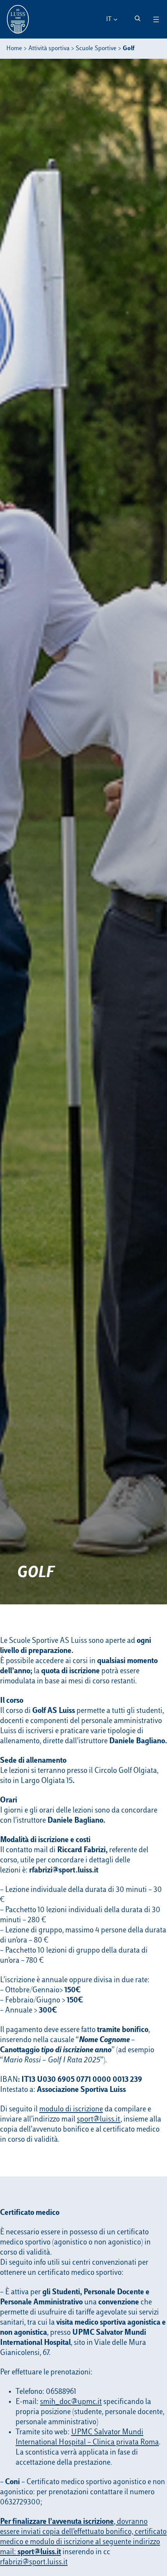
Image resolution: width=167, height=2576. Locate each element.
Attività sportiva (49, 49)
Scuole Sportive (96, 49)
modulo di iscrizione (71, 2109)
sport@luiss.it (99, 2120)
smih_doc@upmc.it (71, 2402)
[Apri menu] (156, 19)
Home (14, 49)
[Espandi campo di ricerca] (137, 18)
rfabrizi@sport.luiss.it (34, 2562)
